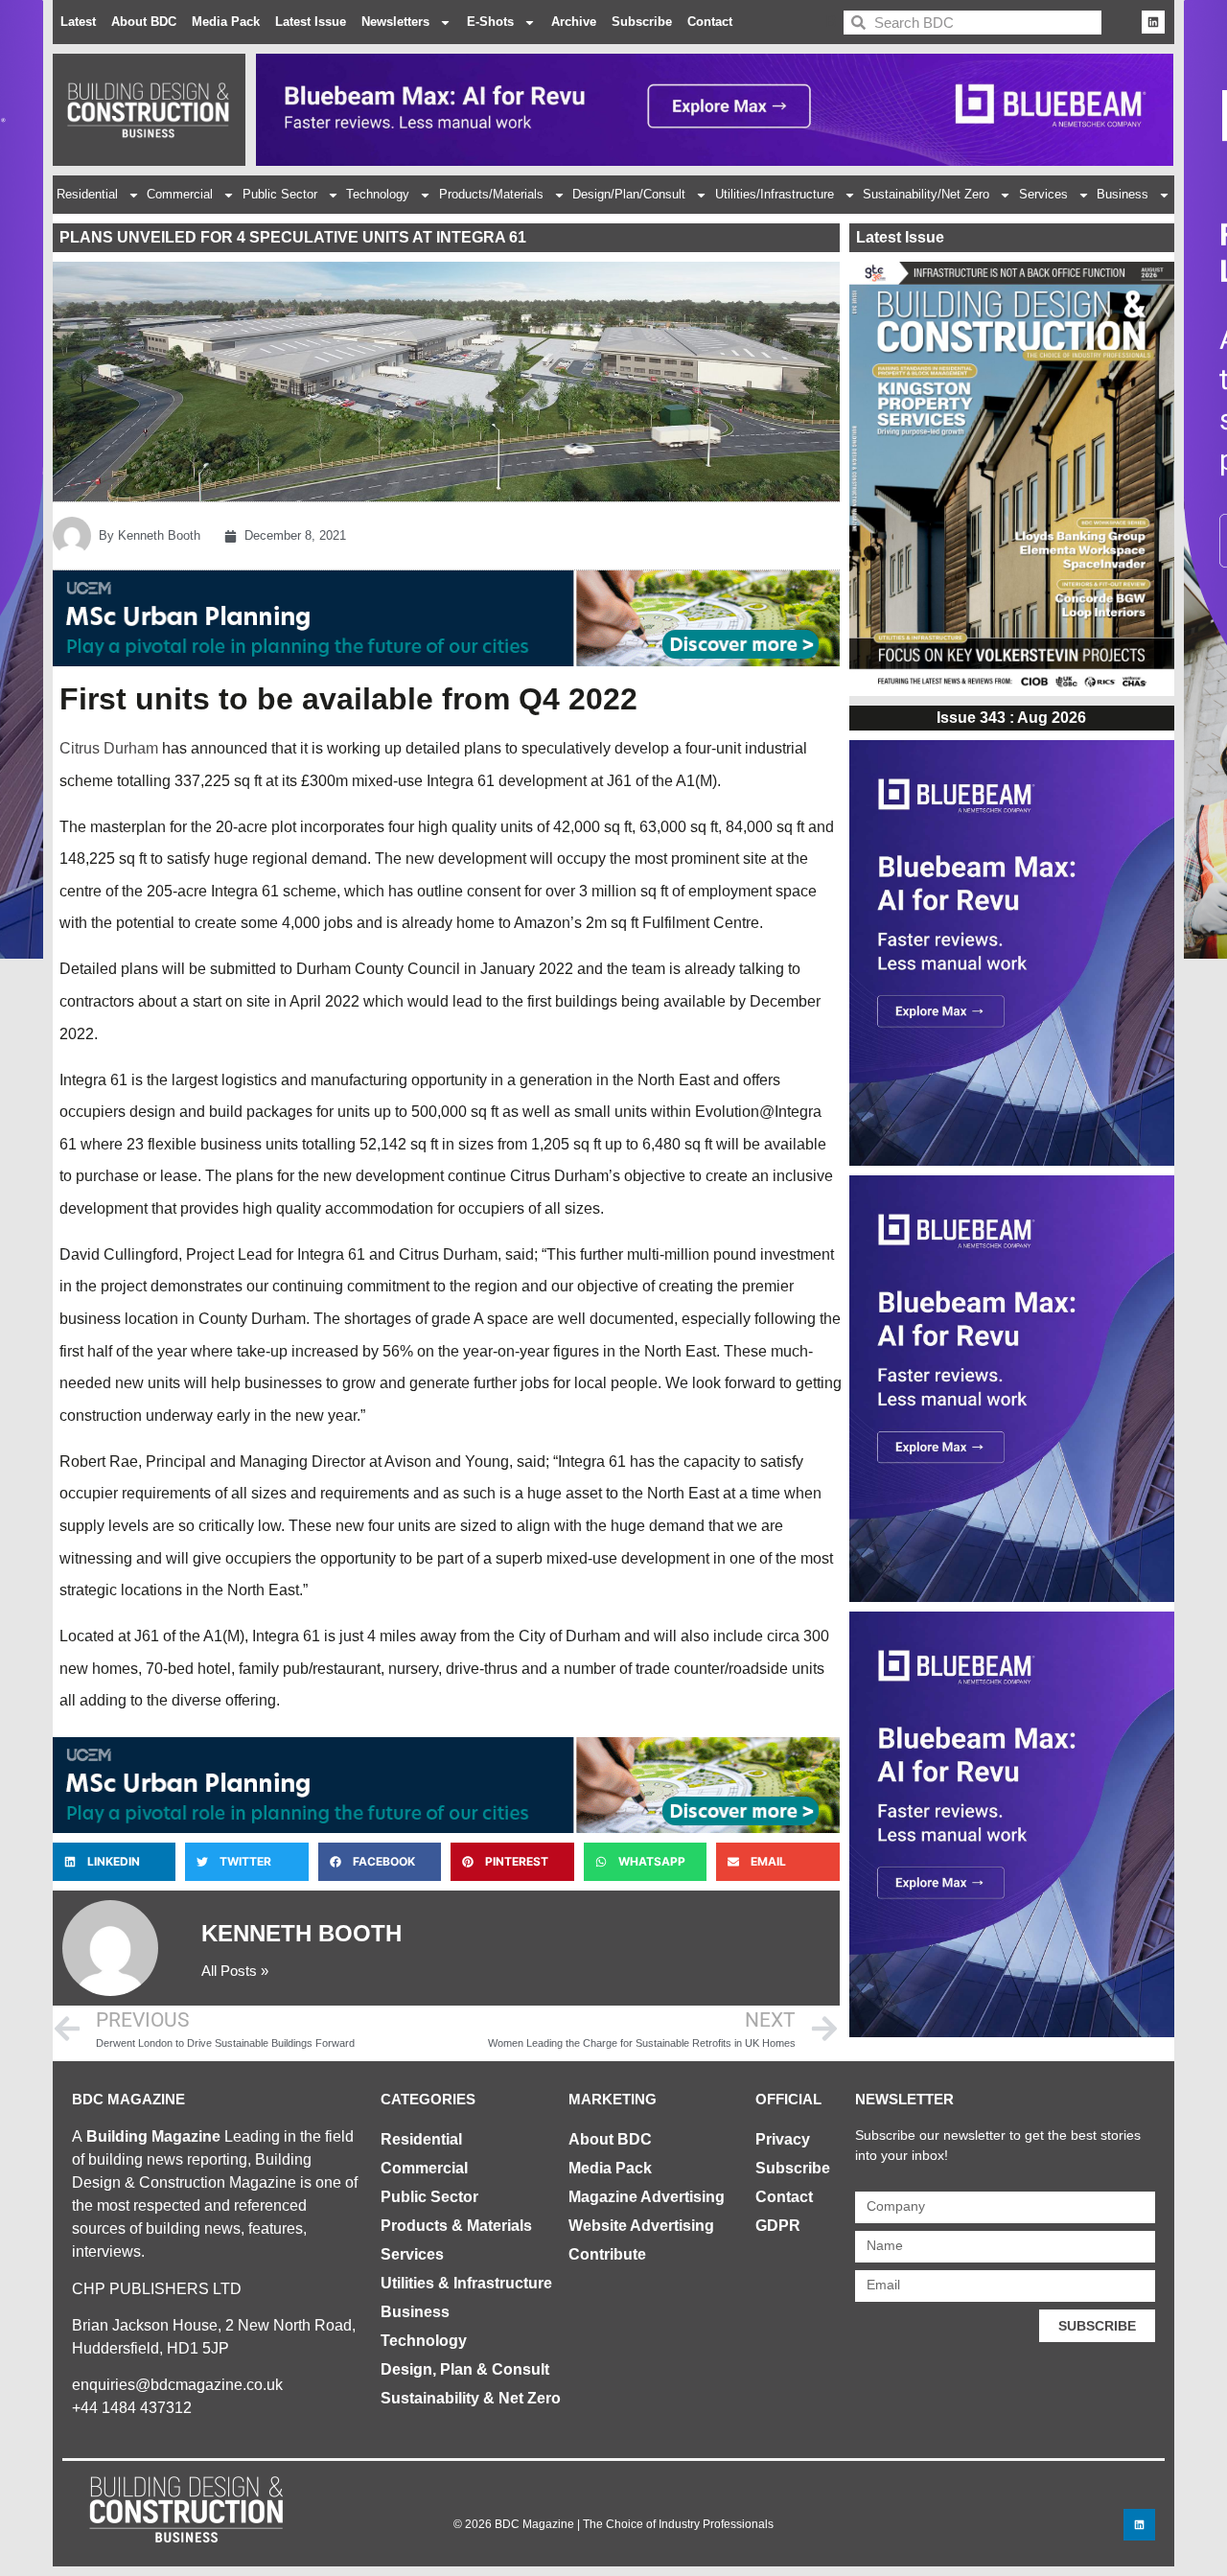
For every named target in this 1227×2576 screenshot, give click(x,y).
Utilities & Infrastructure (466, 2283)
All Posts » (235, 1971)
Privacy (783, 2139)
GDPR (778, 2226)
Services (1043, 194)
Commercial (180, 194)
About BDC (144, 22)
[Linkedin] (1153, 22)
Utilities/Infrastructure (775, 194)
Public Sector (280, 194)
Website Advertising (641, 2226)
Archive (574, 22)
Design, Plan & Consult (465, 2369)
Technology (378, 194)
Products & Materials (456, 2226)
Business (1123, 194)
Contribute (607, 2254)
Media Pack (226, 22)
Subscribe (642, 22)
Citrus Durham (109, 748)
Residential (87, 194)
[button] (114, 1862)
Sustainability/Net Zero (926, 194)
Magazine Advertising (647, 2197)
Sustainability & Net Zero (471, 2398)
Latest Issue (311, 22)
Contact (710, 22)
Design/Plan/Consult (629, 194)
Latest (78, 22)
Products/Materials (491, 194)
